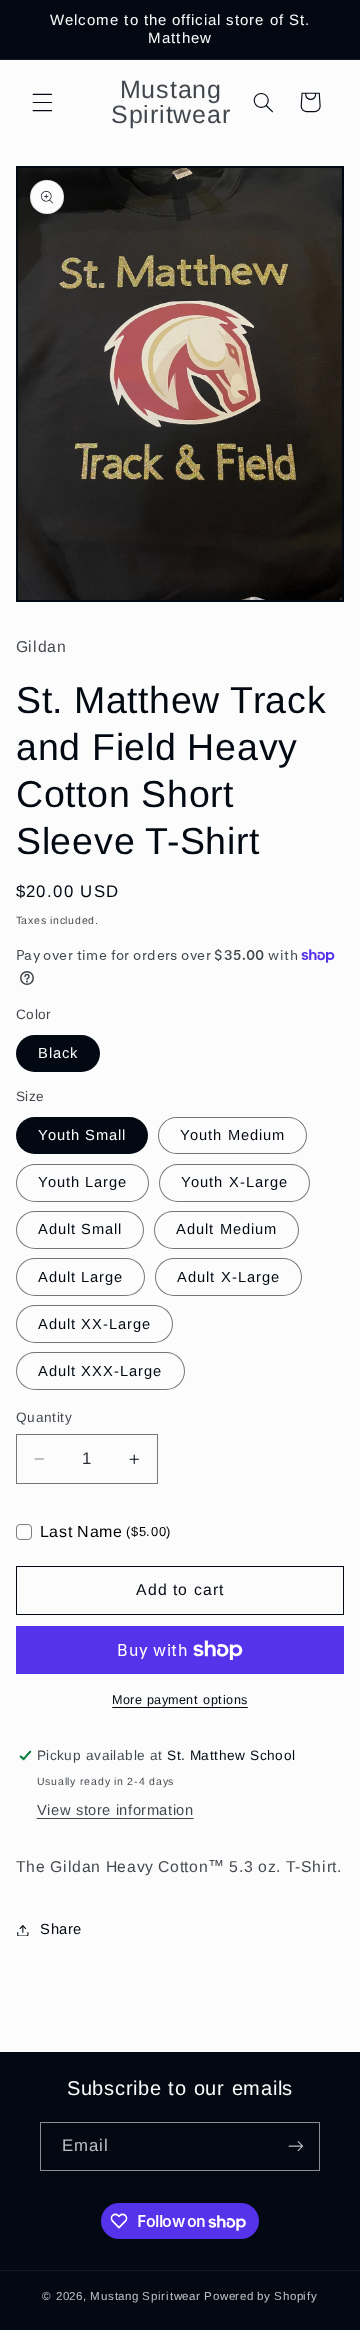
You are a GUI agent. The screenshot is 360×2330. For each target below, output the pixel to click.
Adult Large (81, 1277)
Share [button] (61, 1929)
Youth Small (82, 1135)
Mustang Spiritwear (145, 2296)
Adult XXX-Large (100, 1371)
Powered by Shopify (260, 2296)
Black (58, 1053)
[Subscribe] (296, 2146)
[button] (42, 102)
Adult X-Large (228, 1277)
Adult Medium (226, 1229)
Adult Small (80, 1229)
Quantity (44, 1417)
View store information (115, 1810)
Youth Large (83, 1182)
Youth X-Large (234, 1182)
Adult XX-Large (95, 1324)
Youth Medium (232, 1135)
